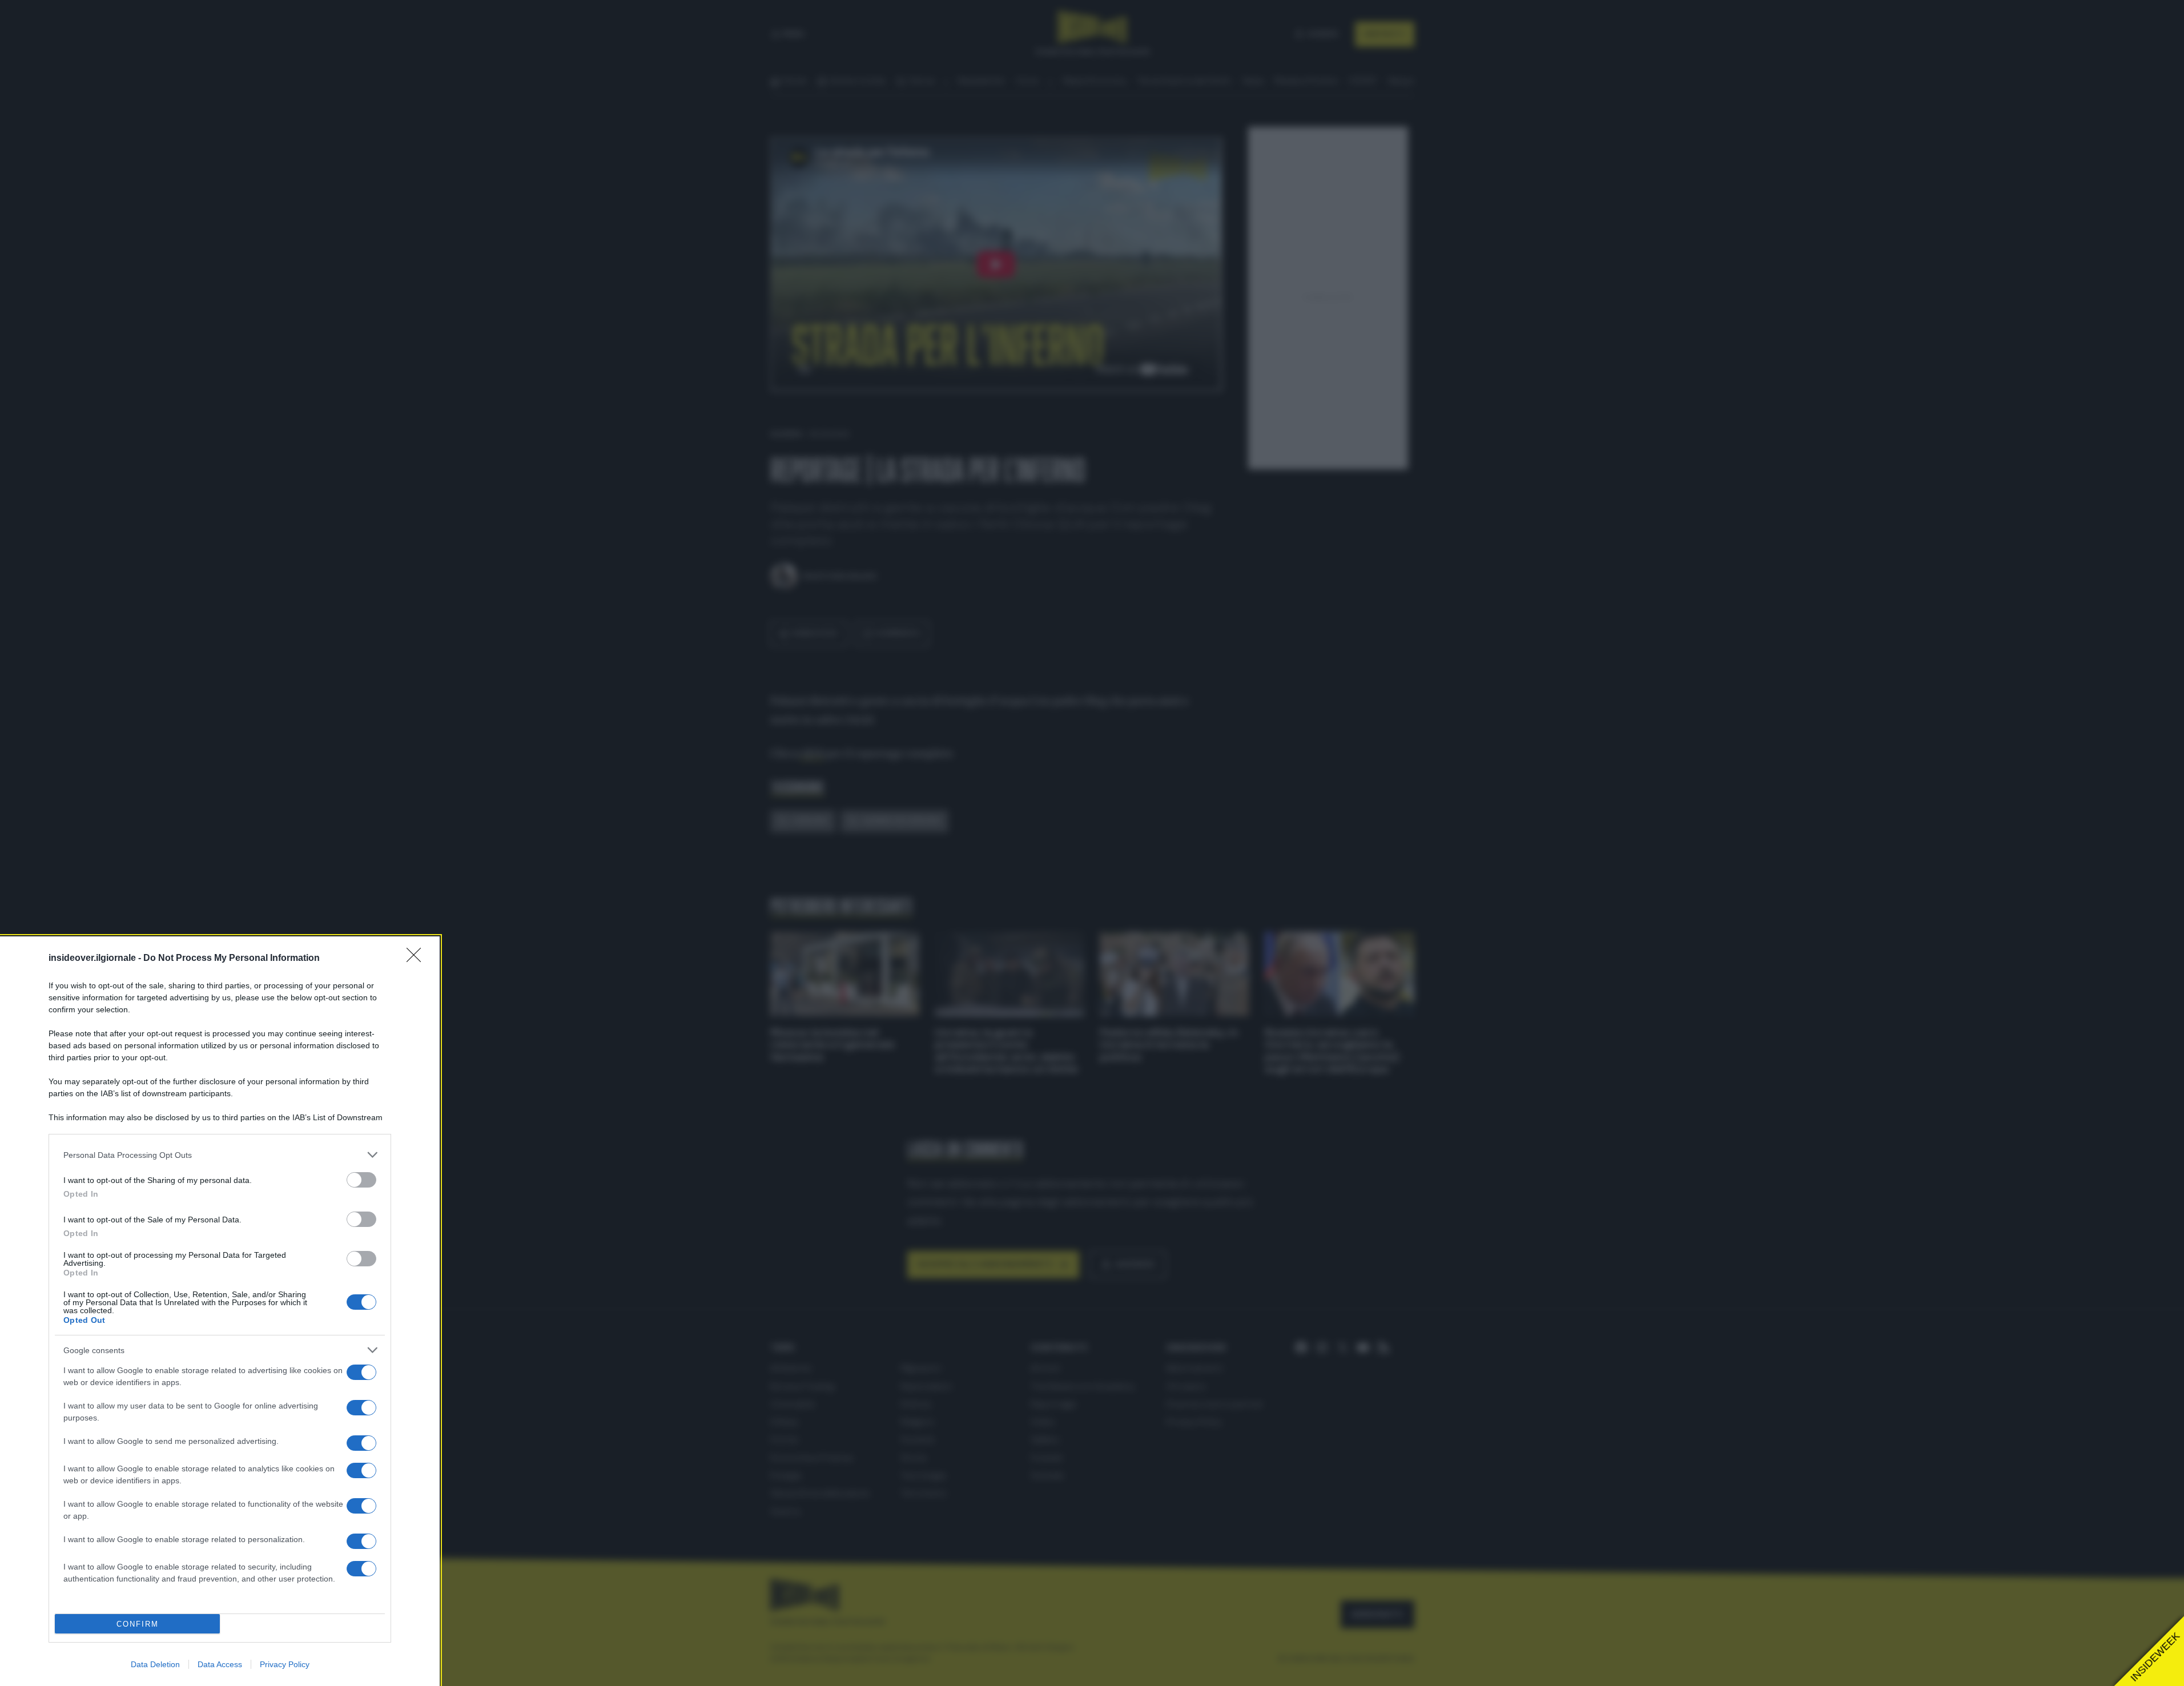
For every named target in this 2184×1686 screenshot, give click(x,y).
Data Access (220, 1664)
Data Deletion (155, 1664)
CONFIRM (138, 1624)
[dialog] (220, 1311)
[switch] (361, 1180)
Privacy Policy (285, 1664)
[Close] (417, 959)
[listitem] (220, 1155)
